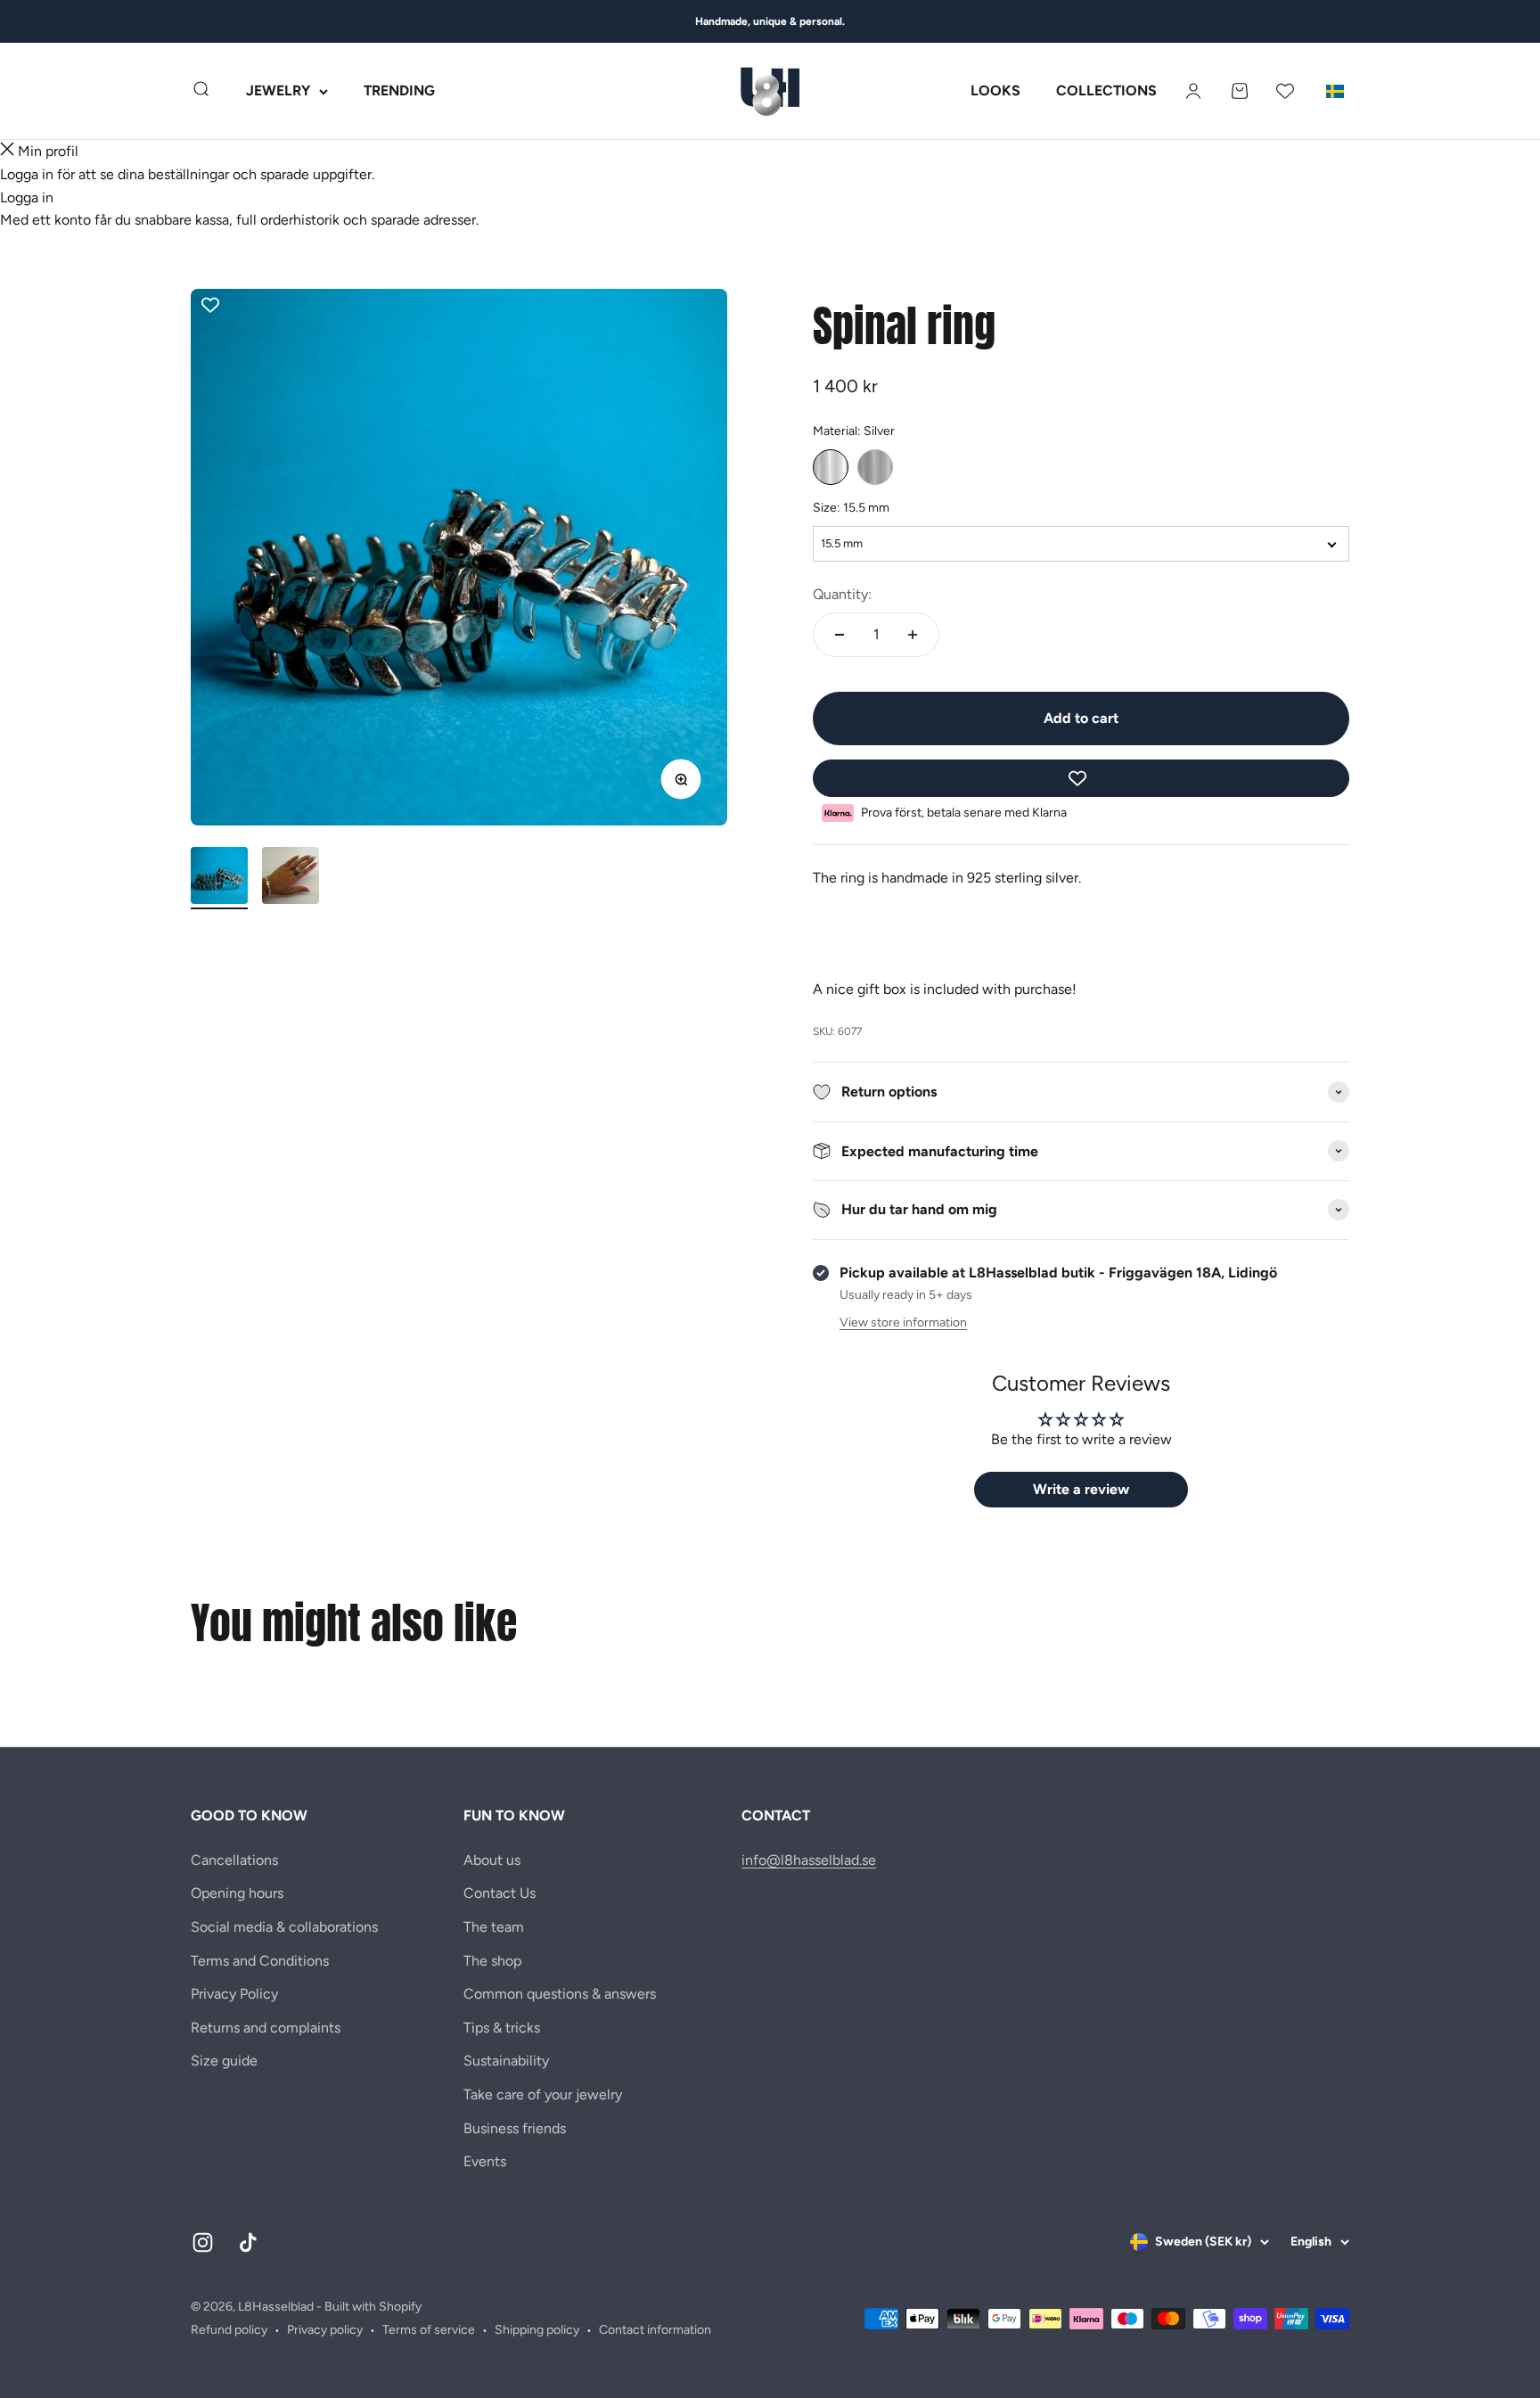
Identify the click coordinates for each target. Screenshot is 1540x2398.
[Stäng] (7, 152)
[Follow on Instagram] (203, 2242)
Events (485, 2161)
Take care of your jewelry (543, 2094)
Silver (831, 467)
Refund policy (229, 2330)
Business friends (515, 2128)
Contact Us (500, 1893)
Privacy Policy (234, 1994)
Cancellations (234, 1860)
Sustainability (506, 2061)
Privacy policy (325, 2330)
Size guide (224, 2061)
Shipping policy (537, 2330)
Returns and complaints (266, 2028)
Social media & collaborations (284, 1927)
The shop (492, 1961)
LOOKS (995, 91)
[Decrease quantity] (840, 635)
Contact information (655, 2330)
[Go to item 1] (219, 878)
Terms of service (429, 2330)
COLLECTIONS (1106, 91)
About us (492, 1860)
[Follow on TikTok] (248, 2242)
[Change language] (1335, 91)
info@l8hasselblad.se (809, 1860)
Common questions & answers (560, 1994)
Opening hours (237, 1893)
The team (494, 1927)
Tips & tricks (502, 2028)
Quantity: (842, 594)
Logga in (27, 197)
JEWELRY (278, 91)
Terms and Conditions (260, 1961)
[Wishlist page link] (1285, 91)
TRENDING (399, 91)
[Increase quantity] (913, 635)
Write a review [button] (1081, 1489)
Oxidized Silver (875, 467)
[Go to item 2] (291, 878)
